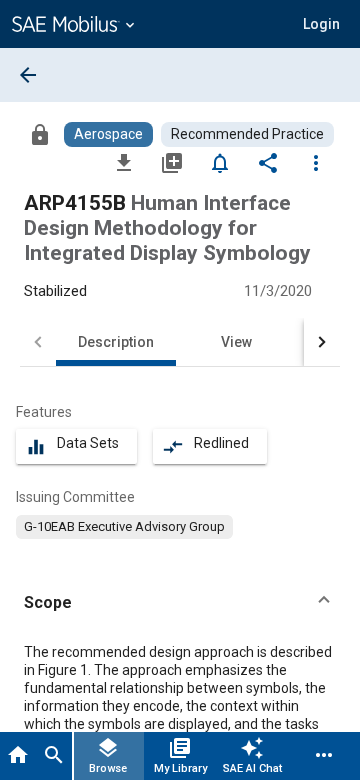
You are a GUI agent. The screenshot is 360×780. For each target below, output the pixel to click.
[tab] (18, 756)
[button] (180, 603)
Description (116, 342)
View (236, 342)
